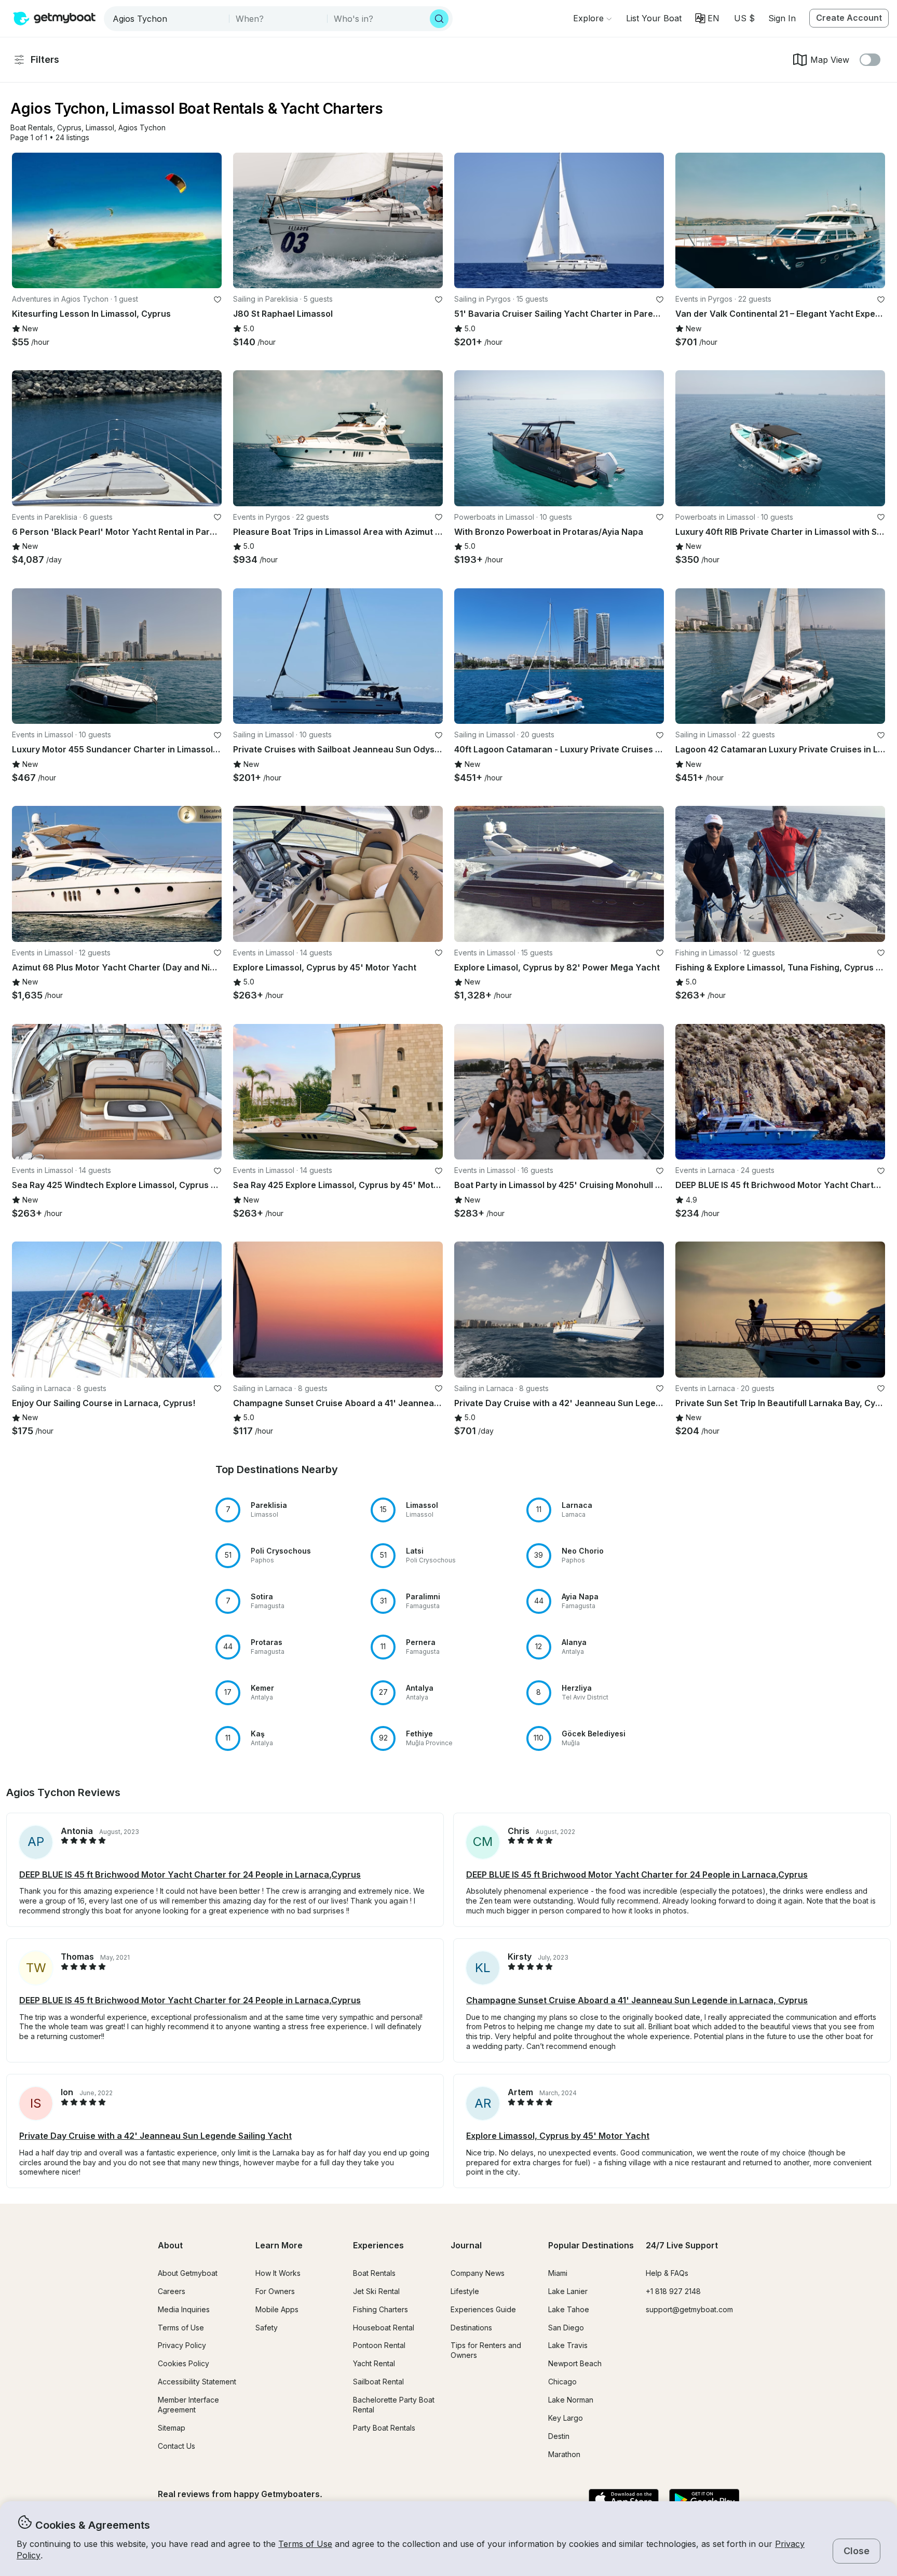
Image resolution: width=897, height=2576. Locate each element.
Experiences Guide (483, 2309)
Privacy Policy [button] (182, 2345)
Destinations (471, 2328)
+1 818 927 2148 (673, 2291)
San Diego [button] (566, 2328)
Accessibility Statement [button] (197, 2382)
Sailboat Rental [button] (378, 2382)
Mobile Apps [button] (277, 2309)
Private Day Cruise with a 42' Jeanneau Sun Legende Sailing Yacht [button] (155, 2136)
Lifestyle (465, 2291)
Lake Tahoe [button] (569, 2309)
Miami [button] (558, 2273)
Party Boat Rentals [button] (384, 2428)
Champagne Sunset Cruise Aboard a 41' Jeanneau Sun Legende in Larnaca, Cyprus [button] (637, 2000)
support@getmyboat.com (689, 2309)
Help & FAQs (667, 2273)
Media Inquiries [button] (184, 2309)
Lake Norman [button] (571, 2400)
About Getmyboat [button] (188, 2273)
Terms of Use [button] (305, 2544)
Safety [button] (267, 2328)
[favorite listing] (218, 300)
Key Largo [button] (566, 2418)
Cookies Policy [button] (184, 2363)
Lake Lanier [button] (568, 2291)
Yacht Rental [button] (374, 2363)
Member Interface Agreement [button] (188, 2405)
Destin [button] (559, 2436)
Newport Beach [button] (575, 2363)
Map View (830, 60)
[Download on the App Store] (624, 2500)
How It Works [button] (278, 2273)
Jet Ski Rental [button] (376, 2291)
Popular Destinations (591, 2245)
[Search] (439, 19)
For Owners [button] (275, 2291)
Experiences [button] (378, 2245)
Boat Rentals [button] (374, 2273)
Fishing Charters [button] (380, 2309)
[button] (654, 18)
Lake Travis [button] (568, 2345)
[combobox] (167, 19)
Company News (478, 2273)
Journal (466, 2245)
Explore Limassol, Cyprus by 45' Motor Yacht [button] (558, 2136)
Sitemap (172, 2428)
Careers (172, 2291)
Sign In (782, 18)
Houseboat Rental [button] (384, 2328)
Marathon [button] (564, 2454)
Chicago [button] (562, 2382)
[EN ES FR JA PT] (707, 18)
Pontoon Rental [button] (379, 2345)
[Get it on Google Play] (704, 2500)
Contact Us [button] (176, 2446)
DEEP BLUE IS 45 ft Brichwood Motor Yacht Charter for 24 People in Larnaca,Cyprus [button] (190, 1874)
